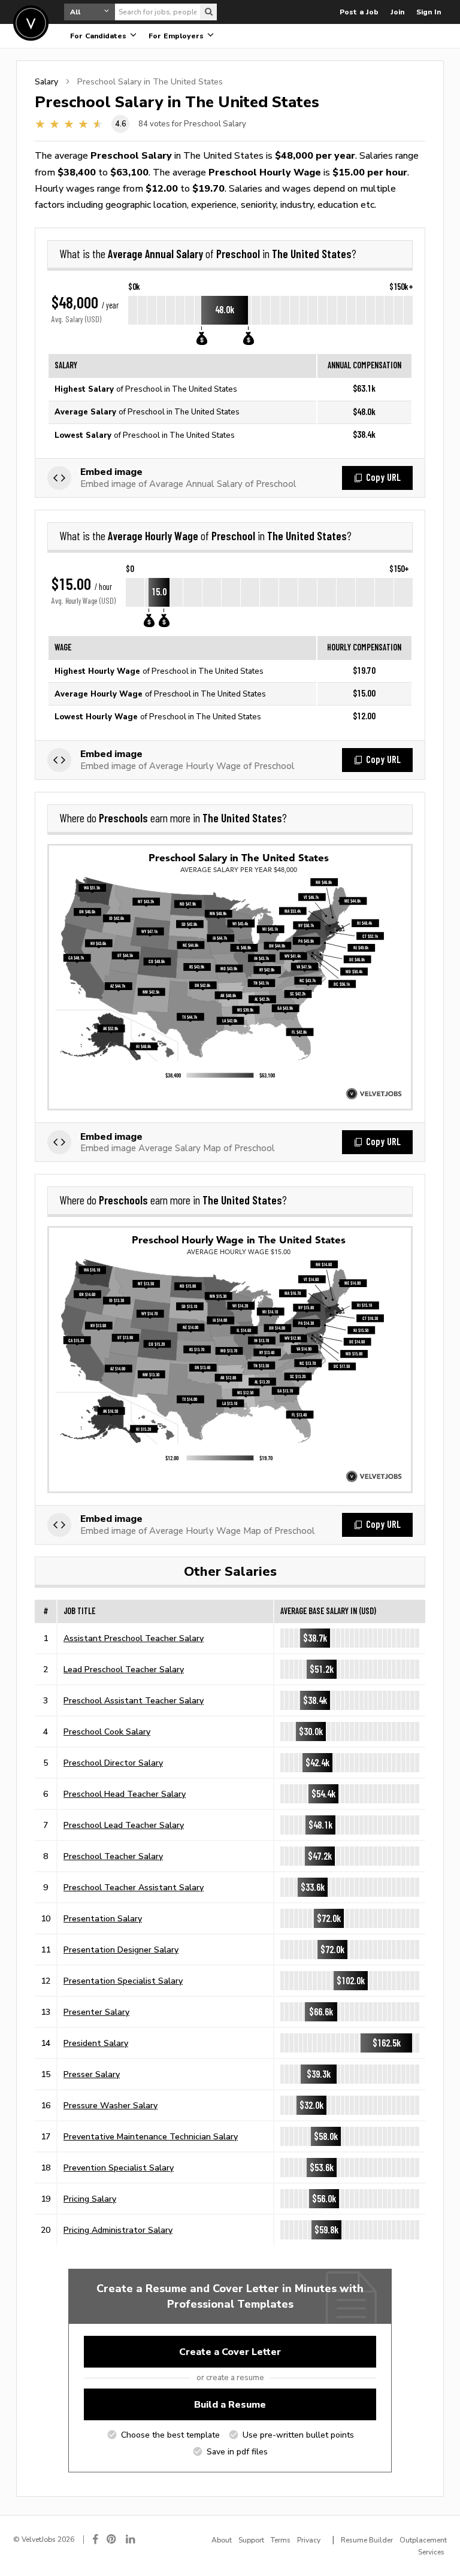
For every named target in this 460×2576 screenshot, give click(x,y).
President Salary (96, 2043)
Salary (46, 81)
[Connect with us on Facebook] (95, 2539)
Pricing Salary (90, 2199)
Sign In (429, 12)
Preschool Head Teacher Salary (125, 1794)
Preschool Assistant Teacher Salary (134, 1700)
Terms (281, 2540)
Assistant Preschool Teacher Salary (134, 1638)
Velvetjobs (31, 23)
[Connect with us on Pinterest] (112, 2539)
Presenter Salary (96, 2012)
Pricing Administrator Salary (118, 2230)
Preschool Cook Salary (107, 1732)
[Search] (208, 12)
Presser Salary (92, 2074)
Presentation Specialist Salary (123, 1981)
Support (251, 2540)
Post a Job (359, 12)
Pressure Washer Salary (111, 2105)
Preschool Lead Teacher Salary (124, 1825)
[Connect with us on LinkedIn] (131, 2539)
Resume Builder (367, 2540)
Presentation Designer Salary (121, 1950)
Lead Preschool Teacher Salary (124, 1669)
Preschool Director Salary (113, 1763)
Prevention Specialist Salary (119, 2168)
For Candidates (99, 36)
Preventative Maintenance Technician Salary (151, 2136)
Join (397, 12)
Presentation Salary (103, 1918)
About (222, 2540)
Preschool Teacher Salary (113, 1856)
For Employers (177, 36)
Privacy (309, 2540)
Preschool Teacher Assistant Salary (134, 1887)
